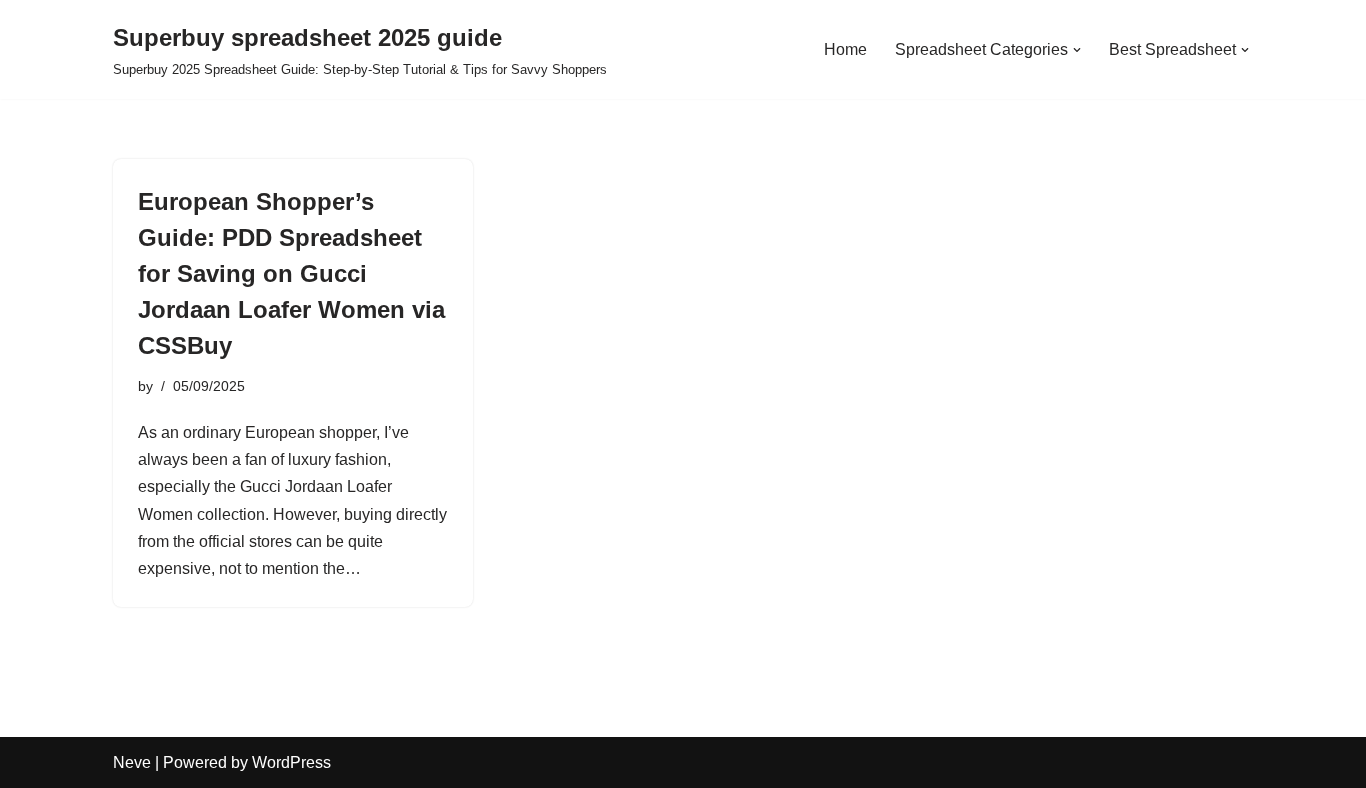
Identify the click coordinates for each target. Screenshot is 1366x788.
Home (845, 49)
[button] (1077, 50)
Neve (132, 762)
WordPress (291, 762)
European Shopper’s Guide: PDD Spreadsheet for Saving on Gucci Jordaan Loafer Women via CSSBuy (291, 273)
